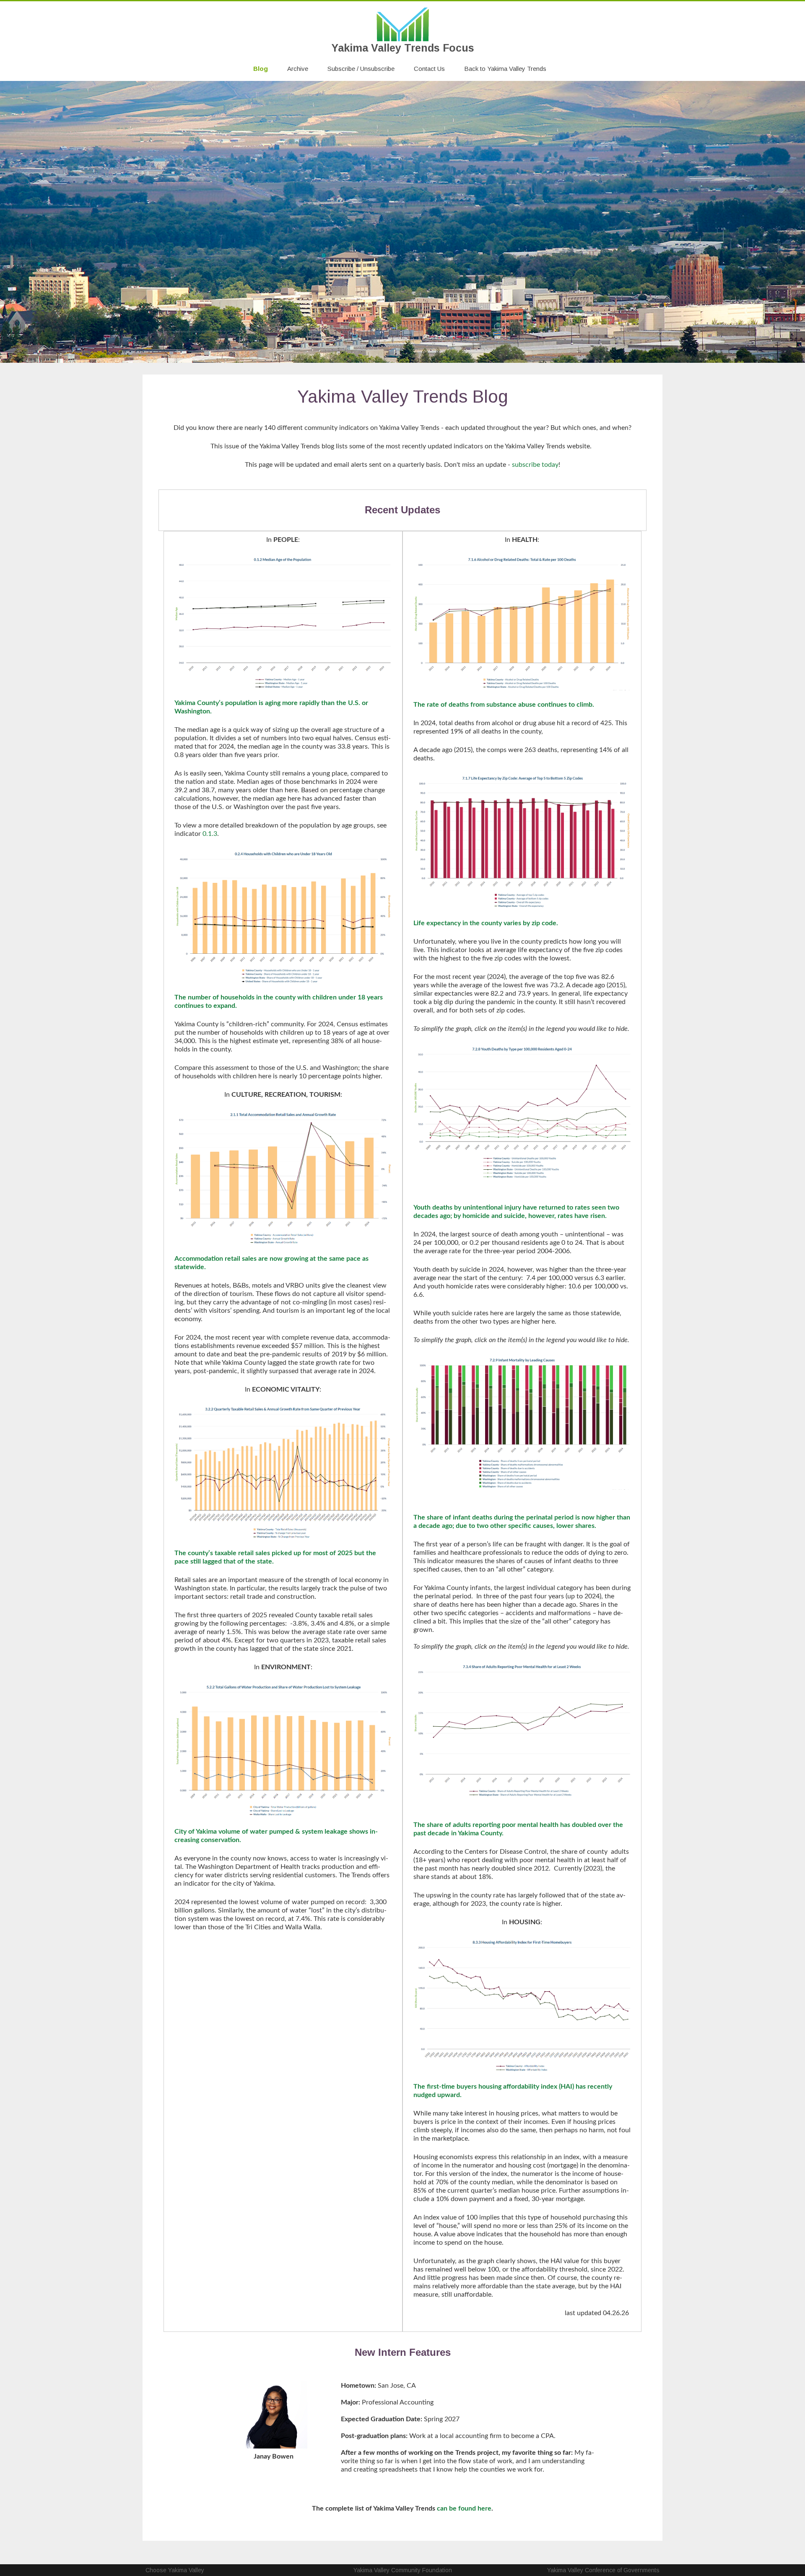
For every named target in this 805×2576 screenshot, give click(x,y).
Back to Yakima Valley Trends (505, 69)
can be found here (464, 2508)
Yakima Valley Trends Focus (403, 48)
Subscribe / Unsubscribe (361, 69)
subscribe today (535, 465)
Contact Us (429, 69)
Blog (261, 69)
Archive (298, 69)
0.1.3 (210, 834)
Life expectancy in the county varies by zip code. (486, 923)
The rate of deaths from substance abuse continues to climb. (504, 705)
